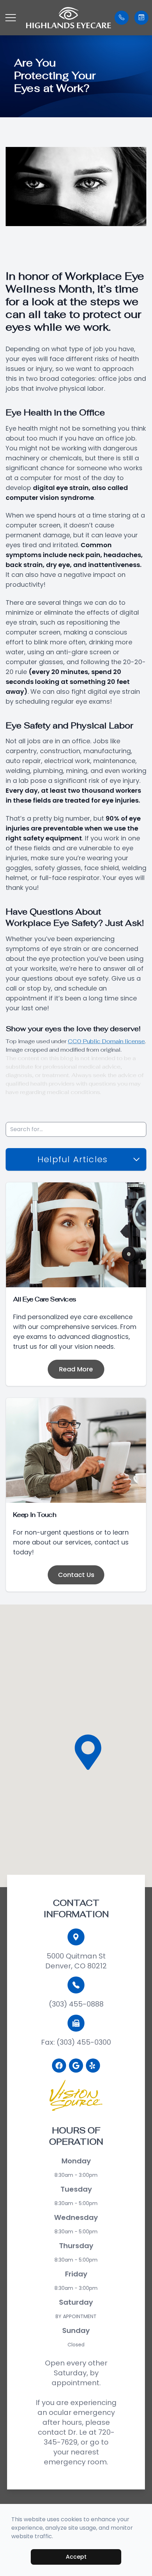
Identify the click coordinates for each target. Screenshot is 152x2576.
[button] (11, 18)
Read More (76, 1369)
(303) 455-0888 (76, 2004)
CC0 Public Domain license (106, 1041)
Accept (76, 2557)
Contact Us (76, 1575)
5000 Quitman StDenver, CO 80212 (76, 1961)
